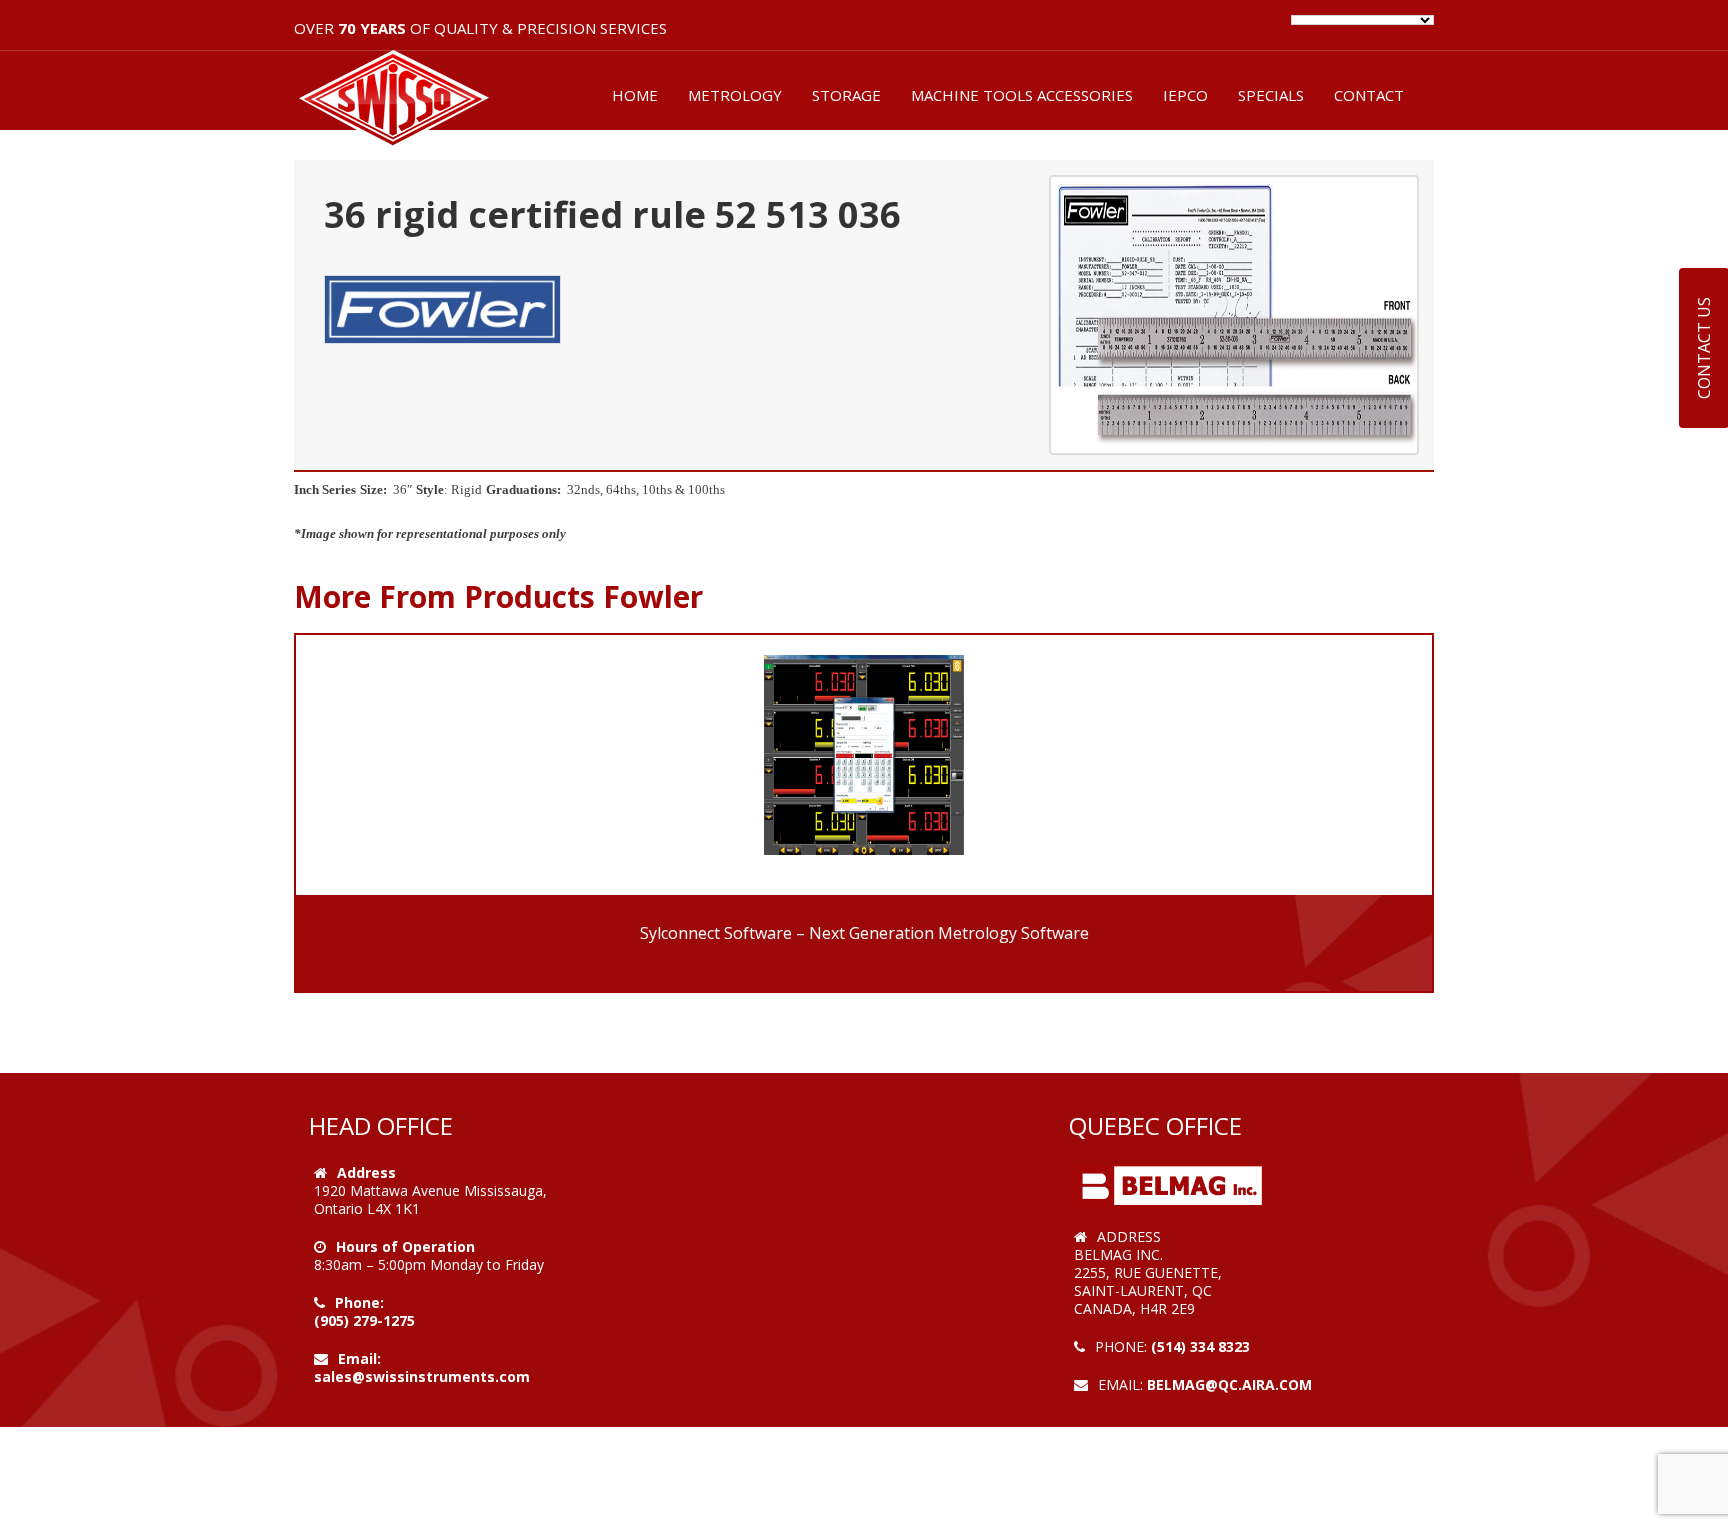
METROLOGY (735, 95)
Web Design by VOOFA (1153, 1402)
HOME (635, 95)
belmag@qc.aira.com (1229, 1384)
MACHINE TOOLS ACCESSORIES (1022, 95)
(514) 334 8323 (1200, 1346)
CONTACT (1369, 95)
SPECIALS (1271, 95)
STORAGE (846, 95)
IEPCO (1185, 95)
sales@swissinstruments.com (422, 1376)
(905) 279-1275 (364, 1320)
